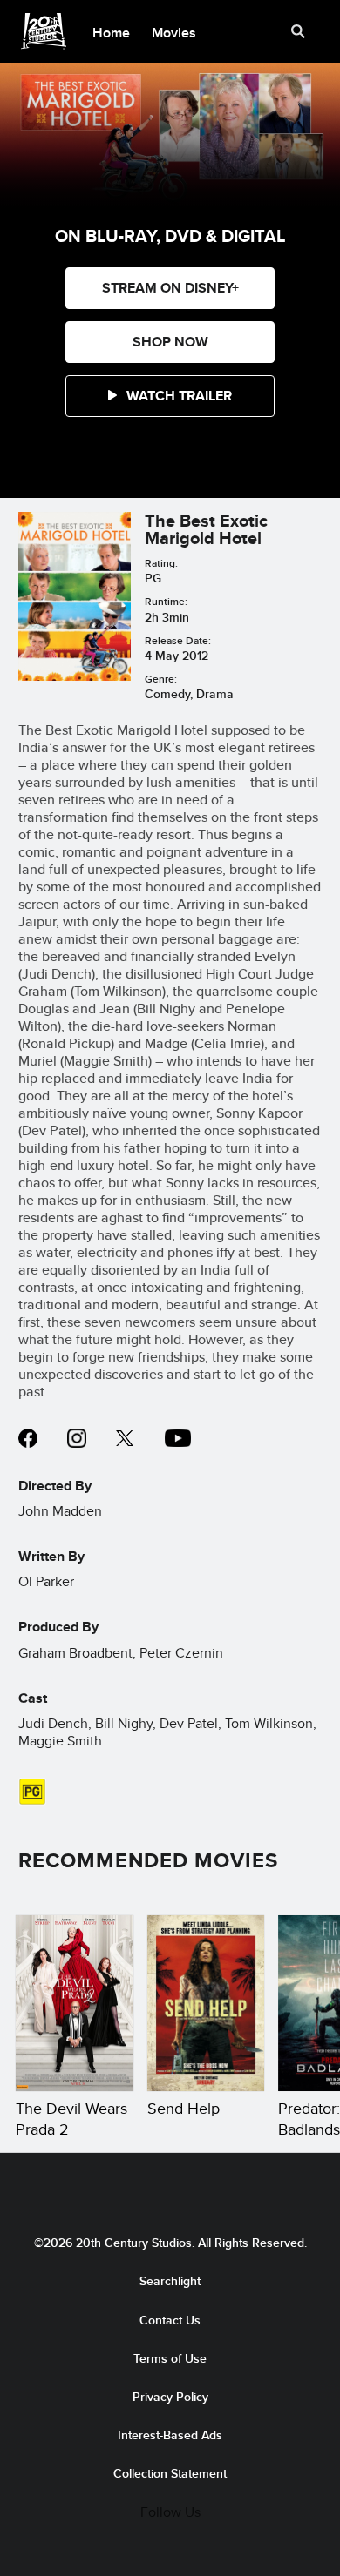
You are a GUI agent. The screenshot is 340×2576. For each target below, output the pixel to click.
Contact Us (170, 2320)
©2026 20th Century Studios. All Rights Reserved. (170, 2243)
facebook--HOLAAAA (28, 1438)
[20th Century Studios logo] (170, 2189)
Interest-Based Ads (170, 2435)
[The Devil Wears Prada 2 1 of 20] (75, 2003)
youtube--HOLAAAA (178, 1438)
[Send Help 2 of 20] (206, 2003)
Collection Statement (170, 2473)
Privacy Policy (170, 2397)
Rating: (161, 563)
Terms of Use (170, 2358)
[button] (170, 396)
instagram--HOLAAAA (77, 1438)
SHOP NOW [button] (170, 342)
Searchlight (170, 2281)
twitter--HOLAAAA (126, 1438)
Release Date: (178, 640)
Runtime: (166, 601)
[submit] (298, 31)
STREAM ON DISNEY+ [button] (170, 288)
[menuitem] (112, 31)
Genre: (161, 679)
